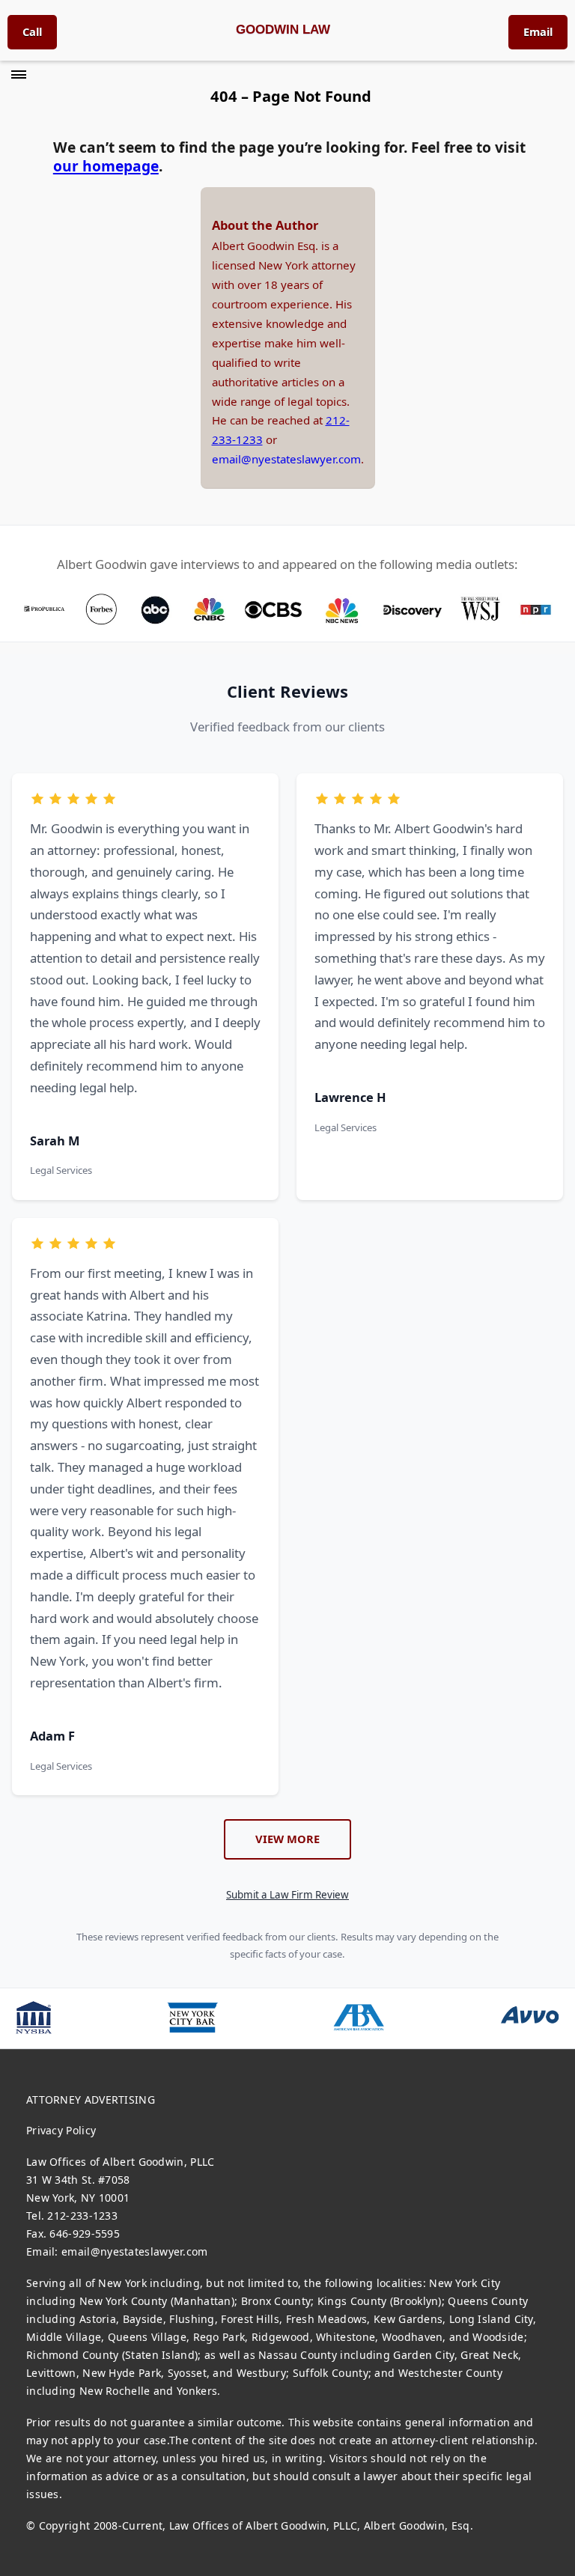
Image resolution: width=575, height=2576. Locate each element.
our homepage (106, 166)
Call (32, 31)
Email (538, 31)
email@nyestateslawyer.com (286, 459)
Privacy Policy (61, 2130)
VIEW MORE (287, 1839)
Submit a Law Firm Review (287, 1895)
